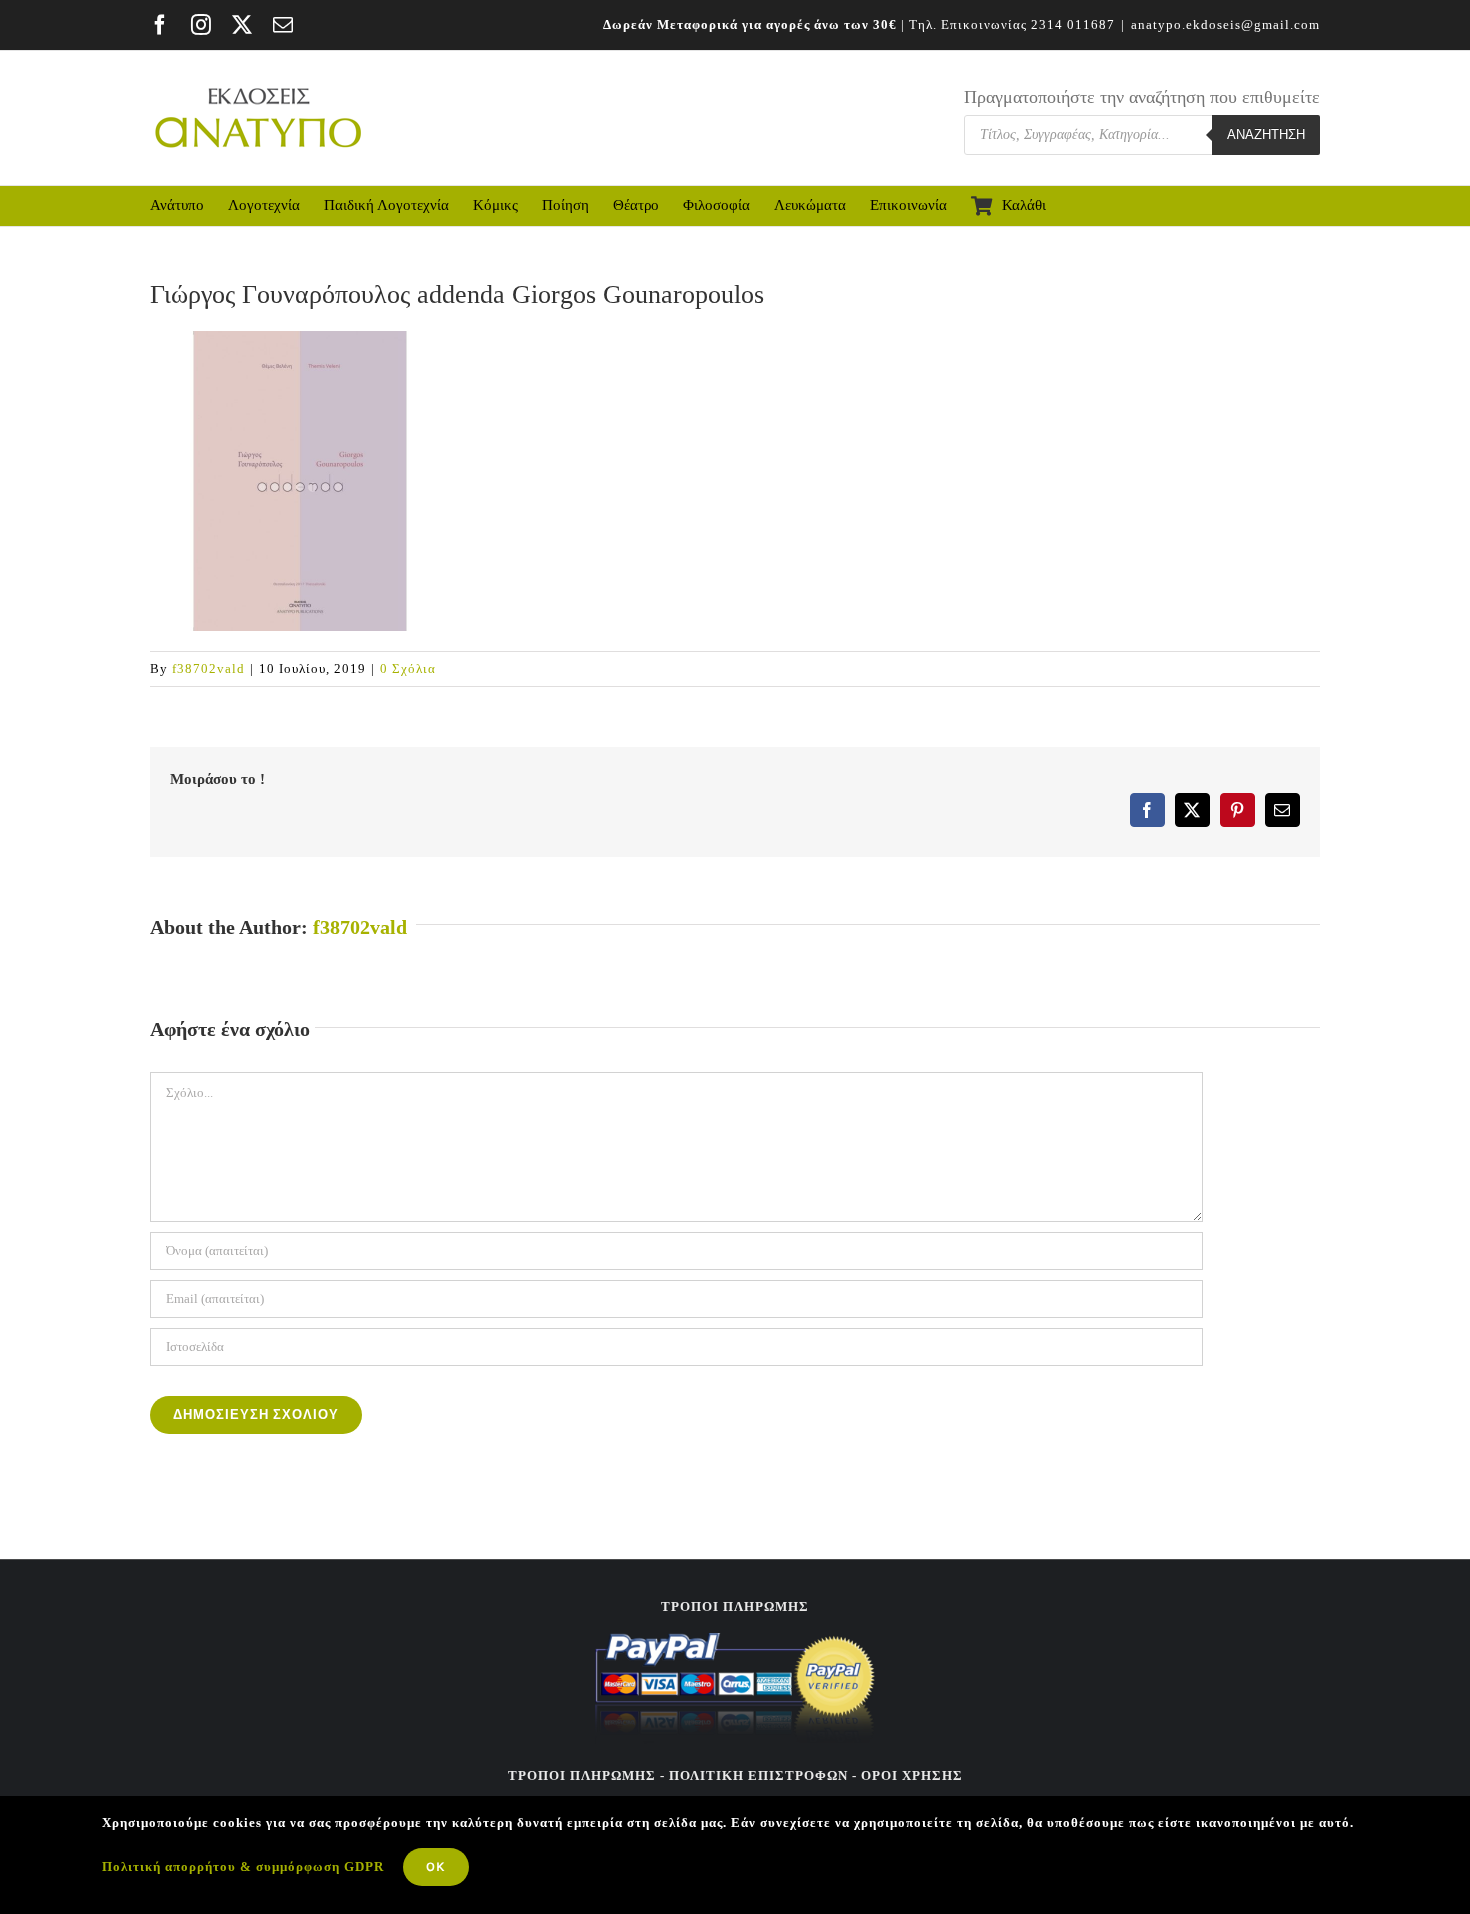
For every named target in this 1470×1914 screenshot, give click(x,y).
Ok (436, 1866)
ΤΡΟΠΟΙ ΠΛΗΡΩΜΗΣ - (586, 1775)
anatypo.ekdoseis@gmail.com (1225, 24)
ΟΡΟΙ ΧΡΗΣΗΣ (910, 1775)
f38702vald (208, 668)
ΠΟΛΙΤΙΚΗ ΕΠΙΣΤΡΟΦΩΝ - (763, 1775)
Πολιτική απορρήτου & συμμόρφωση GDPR (243, 1866)
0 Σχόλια (408, 668)
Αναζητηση (1266, 134)
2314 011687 (1073, 24)
